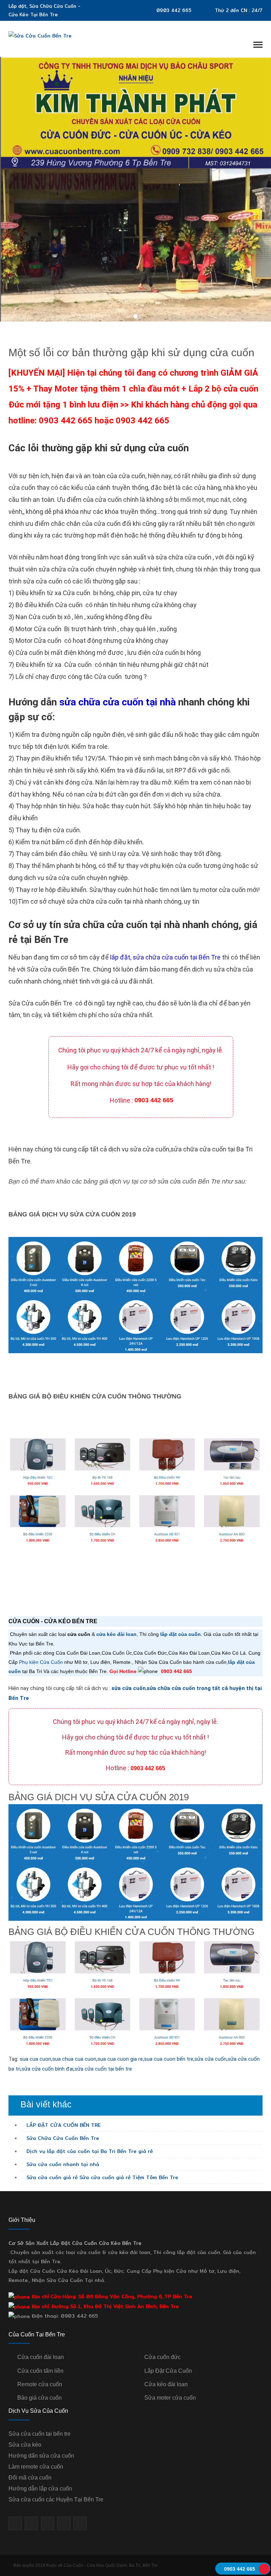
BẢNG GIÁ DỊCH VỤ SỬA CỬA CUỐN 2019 (72, 1214)
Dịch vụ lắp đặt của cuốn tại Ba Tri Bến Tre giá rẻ (89, 2151)
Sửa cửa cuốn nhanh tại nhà (62, 2164)
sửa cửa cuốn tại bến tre (103, 2069)
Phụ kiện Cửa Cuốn (41, 1662)
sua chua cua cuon (74, 2059)
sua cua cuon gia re (120, 2059)
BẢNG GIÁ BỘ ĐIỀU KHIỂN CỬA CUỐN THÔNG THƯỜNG (95, 1396)
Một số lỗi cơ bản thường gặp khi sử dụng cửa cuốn (131, 353)
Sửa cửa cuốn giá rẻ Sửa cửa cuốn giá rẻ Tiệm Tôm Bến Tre (101, 2177)
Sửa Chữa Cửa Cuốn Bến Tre (62, 2138)
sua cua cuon (35, 2059)
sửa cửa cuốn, (211, 2059)
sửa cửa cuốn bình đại (47, 2069)
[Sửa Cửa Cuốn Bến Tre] (40, 35)
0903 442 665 (174, 10)
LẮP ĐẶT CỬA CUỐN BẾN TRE (63, 2125)
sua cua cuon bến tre (169, 2059)
